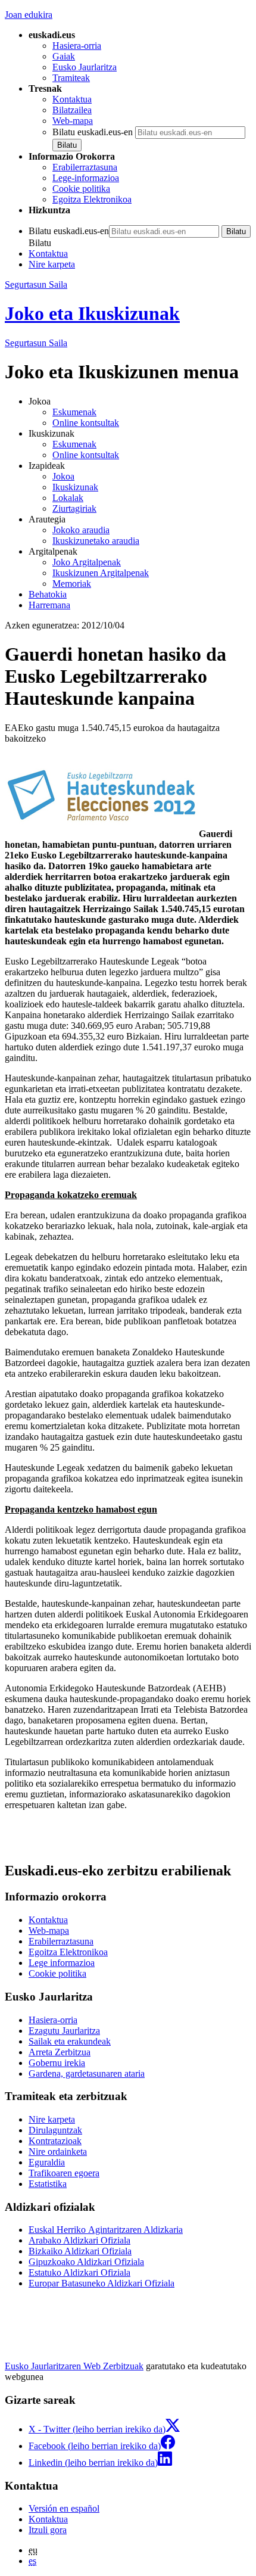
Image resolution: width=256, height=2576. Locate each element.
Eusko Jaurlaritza (85, 67)
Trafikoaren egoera (64, 2173)
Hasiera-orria (77, 46)
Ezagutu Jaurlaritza (64, 2031)
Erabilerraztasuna (85, 167)
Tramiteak (71, 78)
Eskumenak (74, 412)
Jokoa (63, 476)
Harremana (49, 605)
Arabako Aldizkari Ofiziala (79, 2240)
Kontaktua (72, 99)
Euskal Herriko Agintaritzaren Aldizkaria (106, 2230)
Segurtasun (36, 343)
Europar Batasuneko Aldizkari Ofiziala (102, 2283)
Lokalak (68, 498)
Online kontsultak (86, 423)
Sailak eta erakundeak (70, 2041)
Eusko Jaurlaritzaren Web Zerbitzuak (74, 2366)
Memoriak (72, 584)
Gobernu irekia (57, 2063)
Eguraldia (47, 2162)
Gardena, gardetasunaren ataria (87, 2073)
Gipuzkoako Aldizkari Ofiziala (86, 2262)
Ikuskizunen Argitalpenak (101, 573)
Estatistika (48, 2184)
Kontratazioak (55, 2141)
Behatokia (48, 594)
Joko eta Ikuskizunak (92, 313)
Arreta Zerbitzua (60, 2052)
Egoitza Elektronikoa (92, 199)
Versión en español (64, 2508)
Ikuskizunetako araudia (96, 541)
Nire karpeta (52, 264)
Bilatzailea (72, 110)
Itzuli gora (48, 2530)
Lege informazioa (62, 1963)
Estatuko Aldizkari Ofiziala (79, 2272)
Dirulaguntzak (55, 2130)
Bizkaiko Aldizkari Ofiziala (80, 2251)
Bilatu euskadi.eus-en (93, 132)
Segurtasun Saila (36, 284)
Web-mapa (73, 121)
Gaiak (64, 56)
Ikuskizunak (75, 487)
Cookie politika (81, 189)
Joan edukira (29, 15)
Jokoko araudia (81, 530)
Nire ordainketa (58, 2152)
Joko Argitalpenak (87, 562)
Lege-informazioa (86, 178)
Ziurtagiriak (74, 508)
